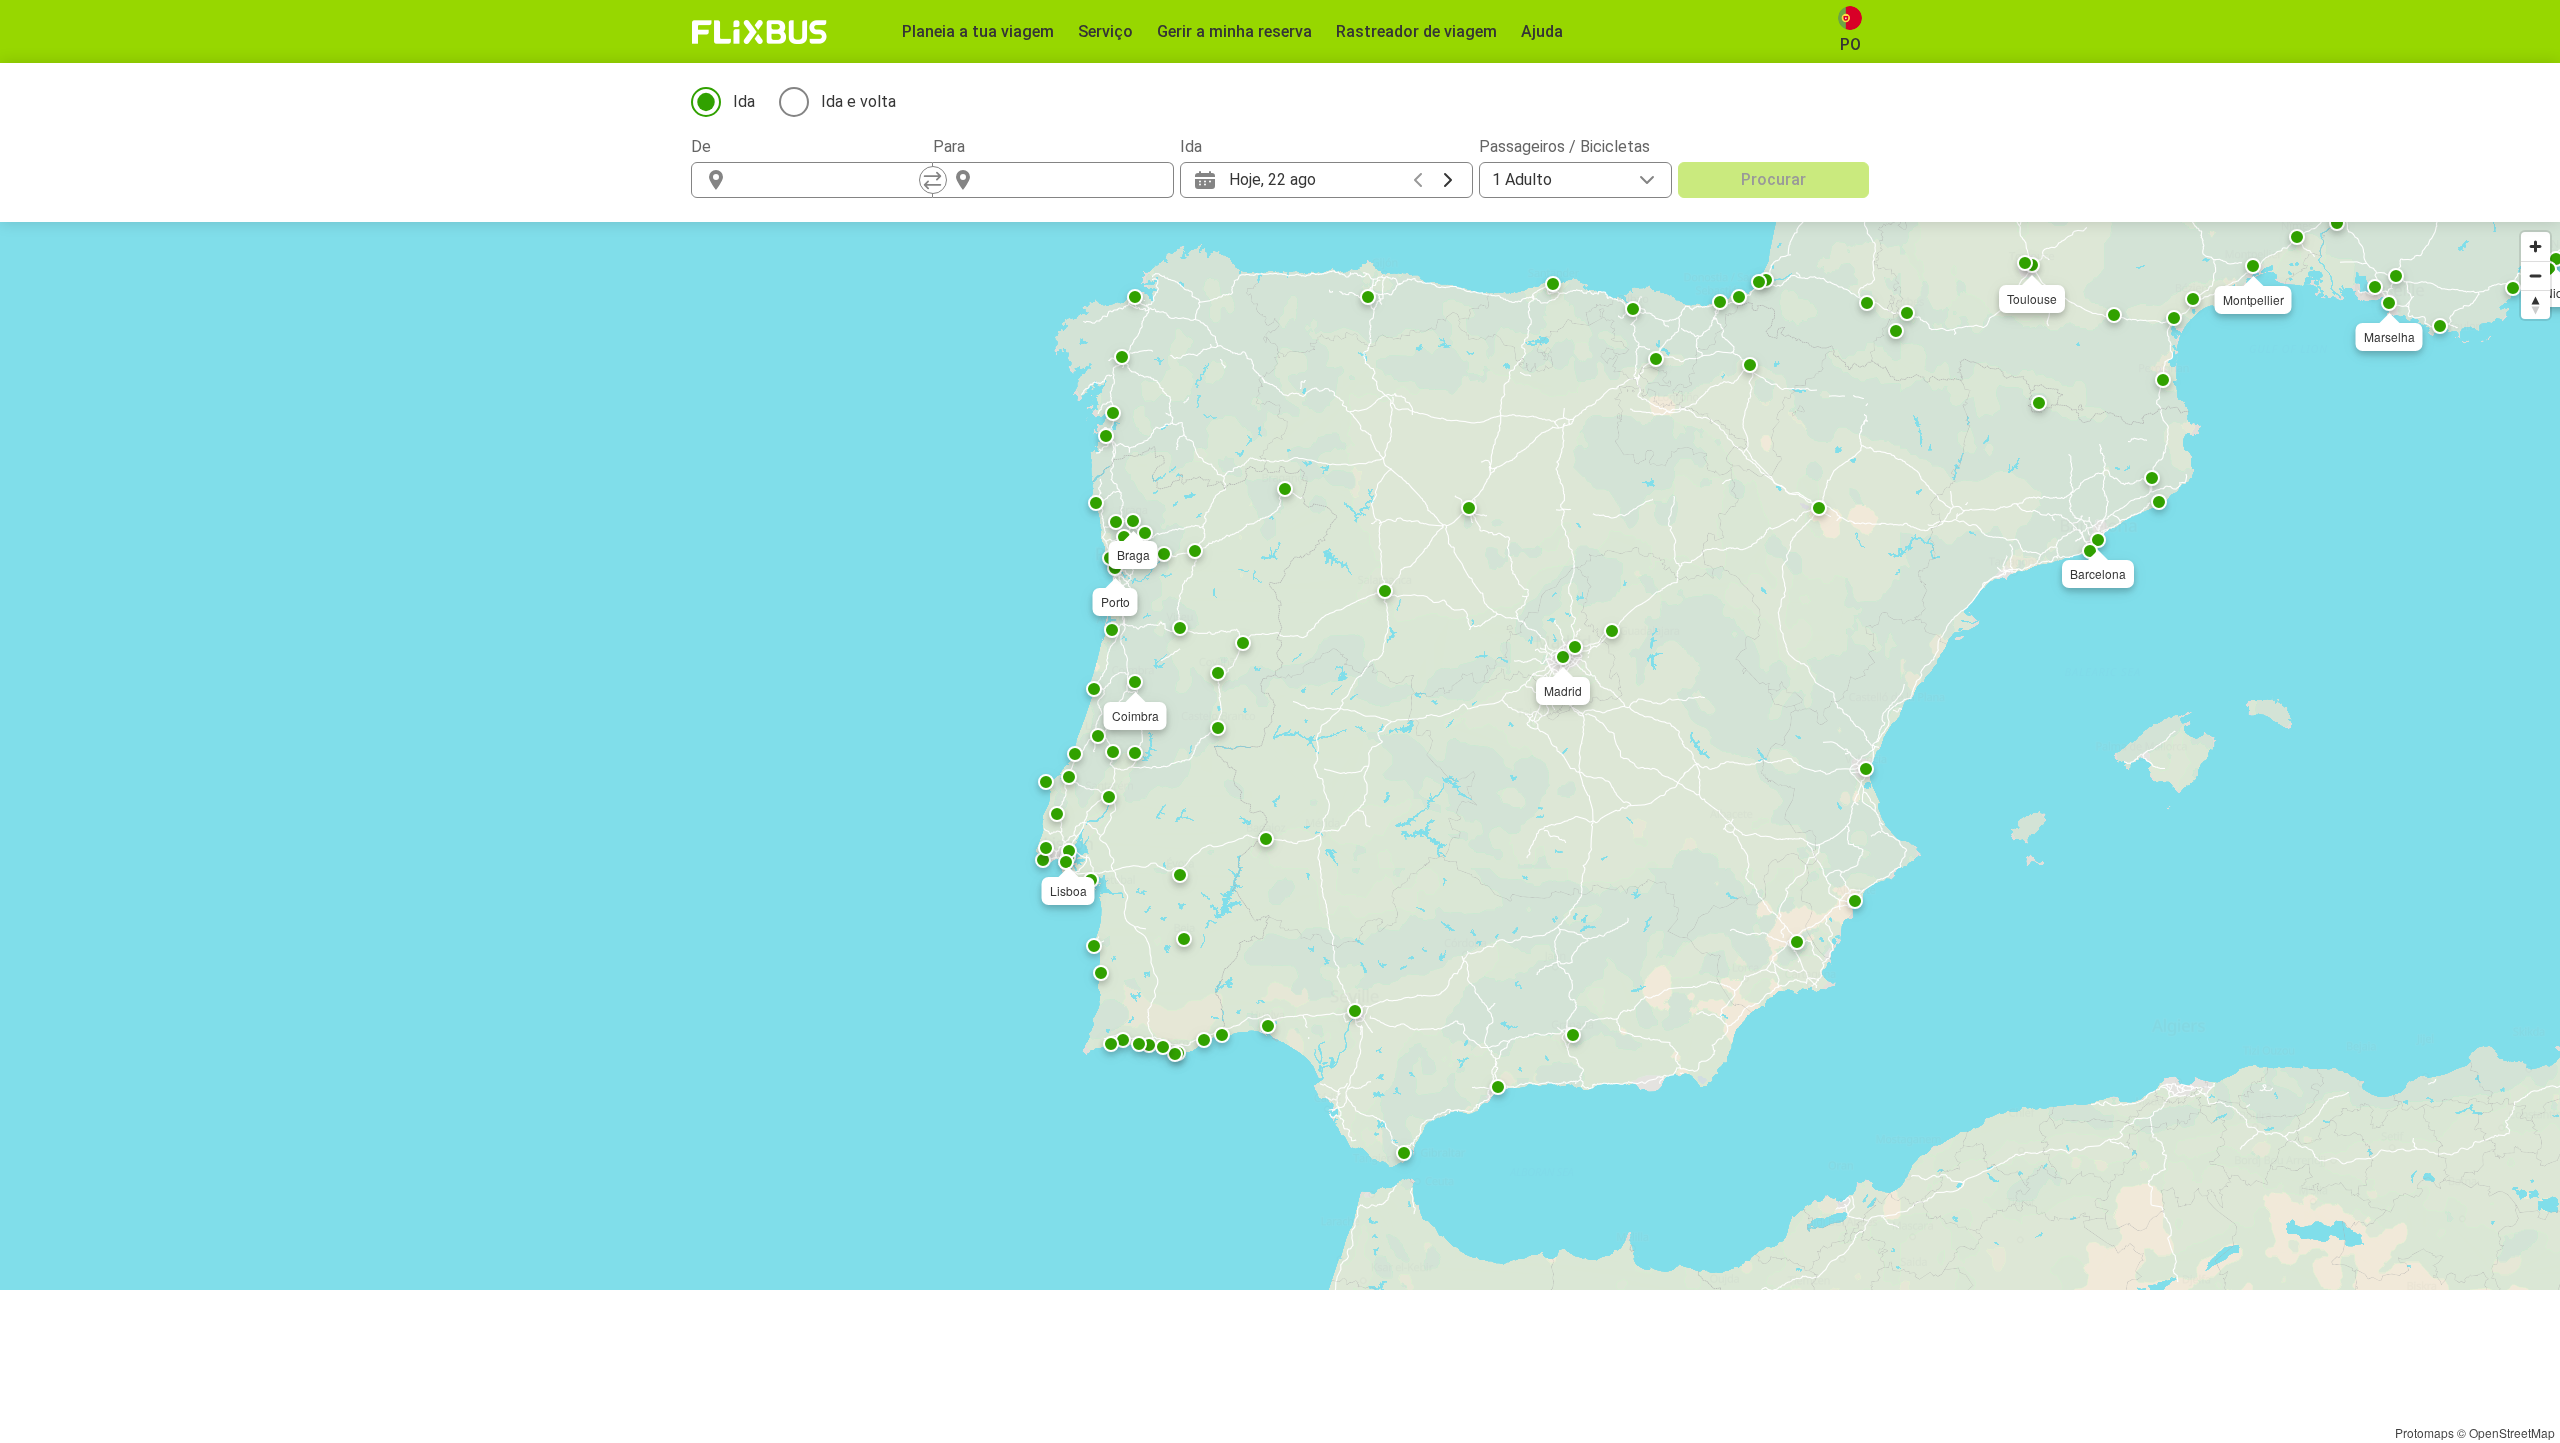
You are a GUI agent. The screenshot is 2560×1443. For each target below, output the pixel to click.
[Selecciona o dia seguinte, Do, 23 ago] (1448, 180)
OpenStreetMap (2512, 1432)
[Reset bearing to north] (2535, 304)
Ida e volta (858, 101)
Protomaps (2424, 1432)
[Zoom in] (2535, 246)
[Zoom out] (2535, 275)
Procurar (1773, 179)
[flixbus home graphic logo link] (759, 32)
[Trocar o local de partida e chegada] (933, 180)
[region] (1280, 756)
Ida (744, 101)
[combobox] (830, 180)
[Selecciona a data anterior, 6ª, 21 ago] (1418, 180)
